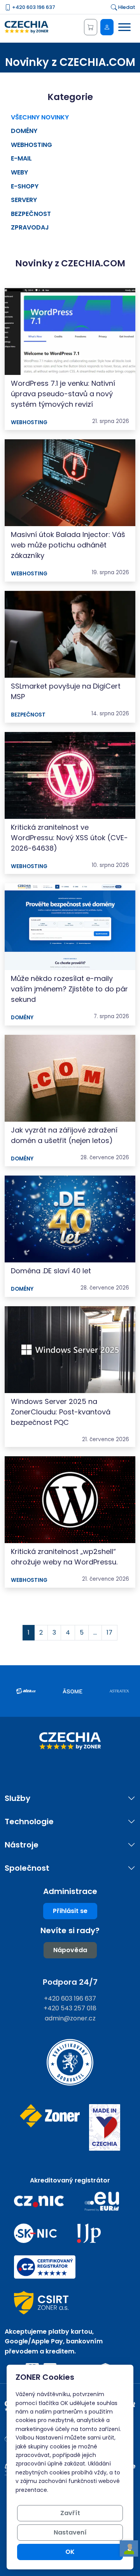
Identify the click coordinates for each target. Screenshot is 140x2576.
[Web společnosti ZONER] (50, 2128)
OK (70, 2552)
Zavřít (70, 2513)
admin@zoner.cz (70, 2018)
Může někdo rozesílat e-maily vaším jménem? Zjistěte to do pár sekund (69, 989)
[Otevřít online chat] (129, 2549)
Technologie (29, 1822)
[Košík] (91, 27)
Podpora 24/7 (70, 1982)
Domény (24, 131)
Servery (24, 200)
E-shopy (25, 186)
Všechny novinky (40, 117)
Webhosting (31, 145)
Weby (19, 172)
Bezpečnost (31, 214)
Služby (17, 1798)
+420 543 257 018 (70, 2008)
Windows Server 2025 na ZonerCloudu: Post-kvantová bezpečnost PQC (61, 1412)
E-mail (21, 158)
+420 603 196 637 (33, 7)
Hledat (126, 7)
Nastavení (70, 2532)
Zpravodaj (30, 227)
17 (109, 1632)
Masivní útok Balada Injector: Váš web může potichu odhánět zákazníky (68, 545)
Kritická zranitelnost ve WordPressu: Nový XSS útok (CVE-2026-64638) (69, 838)
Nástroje (22, 1845)
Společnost (27, 1868)
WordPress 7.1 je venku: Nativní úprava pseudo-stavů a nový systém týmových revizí (63, 394)
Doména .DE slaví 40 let (51, 1271)
